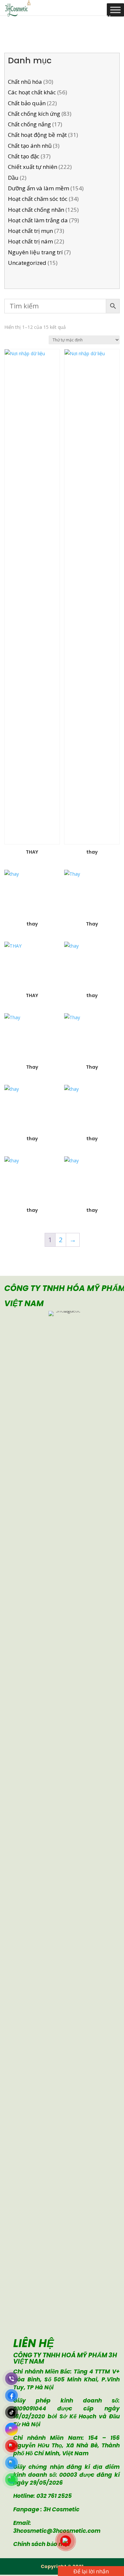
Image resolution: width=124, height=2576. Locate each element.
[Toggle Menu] (115, 10)
